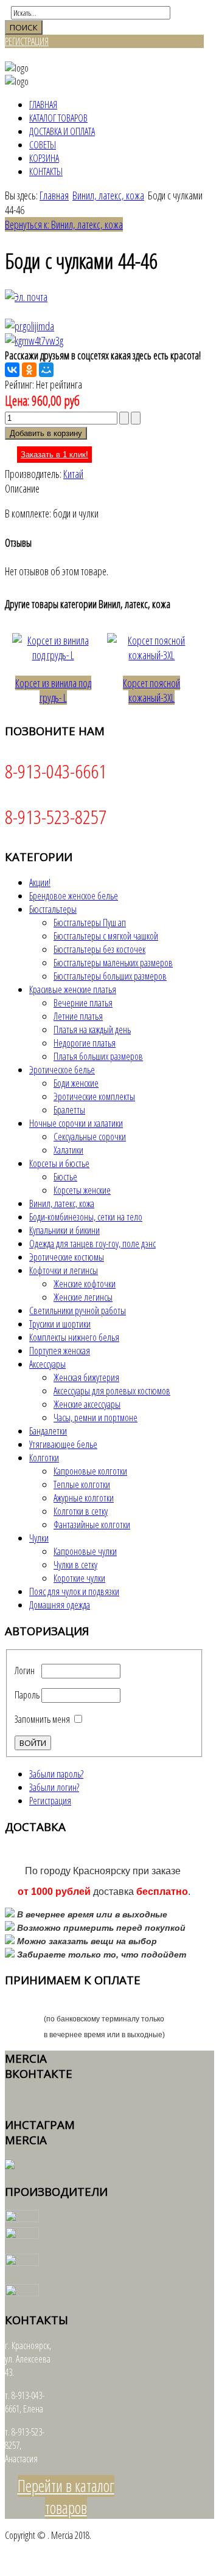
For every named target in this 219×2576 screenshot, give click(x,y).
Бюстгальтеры (53, 909)
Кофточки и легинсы (64, 1270)
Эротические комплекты (94, 1096)
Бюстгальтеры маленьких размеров (113, 963)
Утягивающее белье (63, 1444)
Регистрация (50, 1801)
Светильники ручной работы (78, 1311)
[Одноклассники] (29, 370)
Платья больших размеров (98, 1056)
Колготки (44, 1458)
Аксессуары (47, 1364)
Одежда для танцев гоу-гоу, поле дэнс (92, 1244)
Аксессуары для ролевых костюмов (112, 1391)
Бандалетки (48, 1431)
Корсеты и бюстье (59, 1163)
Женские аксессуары (87, 1404)
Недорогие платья (85, 1043)
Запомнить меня (42, 1719)
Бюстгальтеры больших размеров (110, 976)
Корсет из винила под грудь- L (53, 690)
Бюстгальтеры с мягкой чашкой (106, 936)
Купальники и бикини (64, 1230)
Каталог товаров (58, 118)
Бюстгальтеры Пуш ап (90, 923)
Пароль (27, 1695)
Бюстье (65, 1177)
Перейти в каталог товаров (66, 2497)
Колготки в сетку (81, 1511)
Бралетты (69, 1110)
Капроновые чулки (85, 1551)
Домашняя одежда (60, 1605)
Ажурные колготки (84, 1498)
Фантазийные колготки (92, 1525)
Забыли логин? (54, 1787)
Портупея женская (60, 1351)
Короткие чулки (79, 1578)
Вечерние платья (83, 1003)
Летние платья (78, 1016)
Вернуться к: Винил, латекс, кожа (64, 224)
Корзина (44, 158)
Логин (25, 1671)
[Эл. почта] (26, 297)
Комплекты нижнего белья (74, 1337)
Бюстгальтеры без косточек (99, 949)
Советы (43, 145)
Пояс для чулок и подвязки (74, 1591)
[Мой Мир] (46, 370)
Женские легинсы (83, 1297)
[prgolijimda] (30, 326)
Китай (73, 474)
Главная (43, 105)
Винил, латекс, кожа (108, 195)
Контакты (46, 171)
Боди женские (76, 1083)
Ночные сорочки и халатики (76, 1123)
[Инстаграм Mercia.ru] (10, 2166)
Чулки (39, 1538)
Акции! (40, 882)
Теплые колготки (82, 1484)
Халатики (68, 1150)
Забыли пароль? (56, 1774)
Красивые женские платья (73, 989)
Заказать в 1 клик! (54, 455)
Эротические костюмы (67, 1257)
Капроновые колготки (90, 1471)
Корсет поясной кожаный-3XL (151, 690)
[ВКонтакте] (12, 370)
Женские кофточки (85, 1284)
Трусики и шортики (60, 1324)
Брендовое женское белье (74, 896)
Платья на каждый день (92, 1030)
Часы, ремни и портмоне (96, 1418)
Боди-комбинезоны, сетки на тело (86, 1217)
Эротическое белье (62, 1070)
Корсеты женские (82, 1190)
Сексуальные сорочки (90, 1137)
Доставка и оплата (62, 131)
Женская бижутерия (86, 1377)
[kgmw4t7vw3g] (34, 341)
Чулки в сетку (75, 1565)
